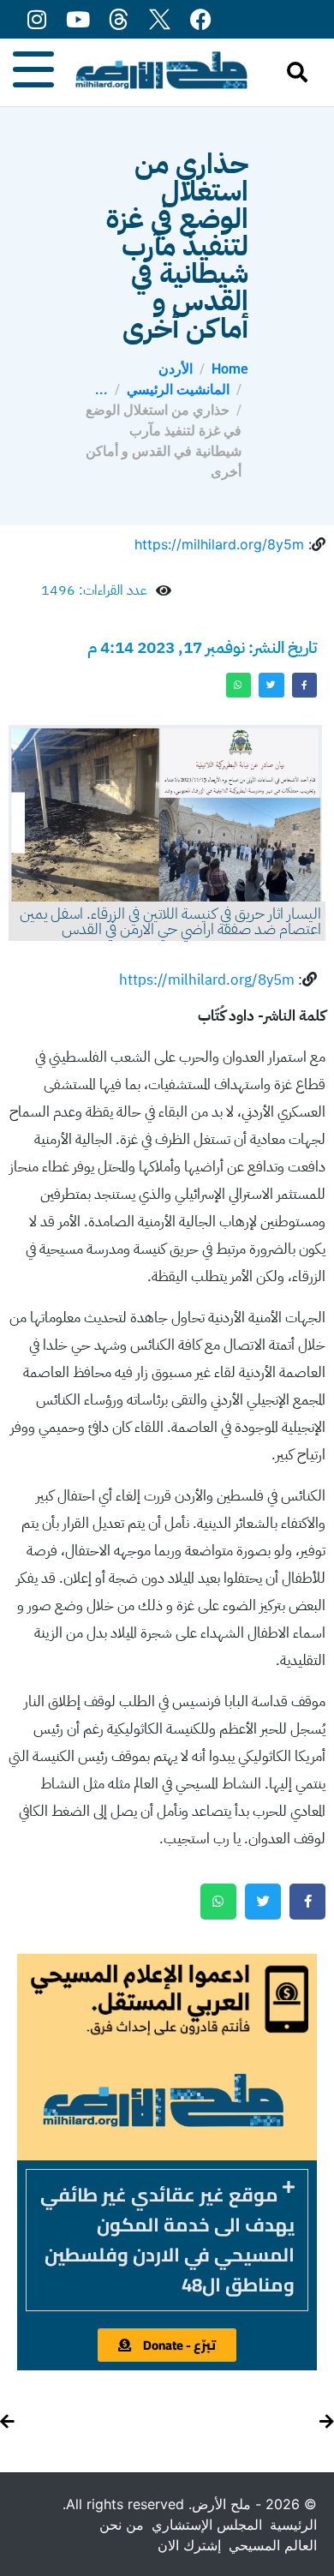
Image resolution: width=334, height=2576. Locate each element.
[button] (167, 2240)
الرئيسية (293, 2525)
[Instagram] (36, 19)
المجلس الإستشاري (207, 2525)
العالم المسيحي (273, 2545)
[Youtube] (78, 19)
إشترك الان (189, 2545)
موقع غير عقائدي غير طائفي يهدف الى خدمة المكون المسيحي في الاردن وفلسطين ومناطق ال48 (167, 2240)
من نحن (122, 2525)
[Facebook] (201, 19)
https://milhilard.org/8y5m (219, 544)
